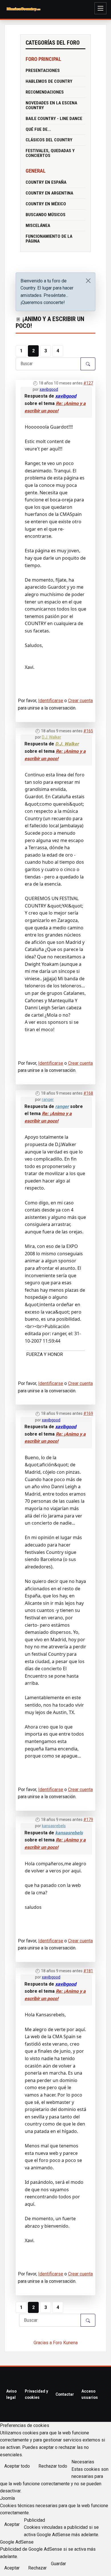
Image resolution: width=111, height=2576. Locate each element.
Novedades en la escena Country (51, 105)
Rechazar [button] (37, 2568)
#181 (88, 1971)
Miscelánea (38, 226)
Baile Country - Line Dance (54, 119)
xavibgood (49, 389)
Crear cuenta (80, 701)
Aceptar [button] (12, 2524)
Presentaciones (43, 71)
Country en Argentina (49, 193)
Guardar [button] (58, 2564)
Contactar (65, 2394)
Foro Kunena (65, 2343)
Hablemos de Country (49, 81)
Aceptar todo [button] (17, 2466)
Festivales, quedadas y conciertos (50, 153)
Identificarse (51, 701)
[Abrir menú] (100, 8)
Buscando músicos (46, 215)
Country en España (46, 182)
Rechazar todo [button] (53, 2466)
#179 (88, 1820)
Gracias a (43, 2343)
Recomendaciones (45, 92)
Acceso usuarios (90, 2394)
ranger (48, 1099)
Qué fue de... (38, 129)
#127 (88, 383)
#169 (88, 1413)
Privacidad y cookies (36, 2394)
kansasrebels (54, 1826)
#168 (88, 1093)
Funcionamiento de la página (49, 239)
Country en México (46, 204)
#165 (88, 731)
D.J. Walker (52, 737)
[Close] (88, 281)
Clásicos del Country (49, 140)
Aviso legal (11, 2394)
